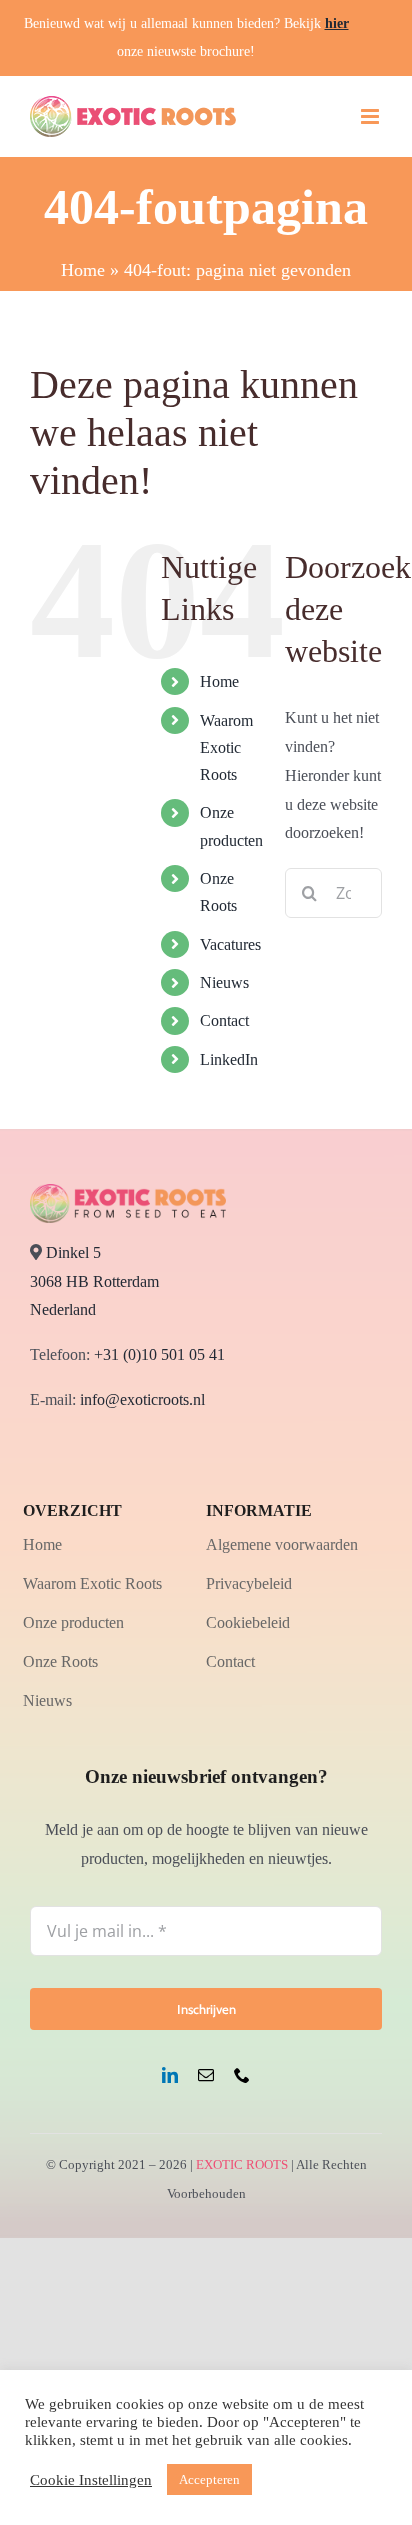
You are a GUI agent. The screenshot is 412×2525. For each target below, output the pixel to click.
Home (83, 270)
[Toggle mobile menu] (371, 116)
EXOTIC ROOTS (242, 2164)
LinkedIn (229, 1059)
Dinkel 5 (73, 1252)
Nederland (63, 1309)
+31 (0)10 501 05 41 (159, 1354)
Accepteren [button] (209, 2479)
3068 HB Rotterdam (94, 1281)
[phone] (242, 2075)
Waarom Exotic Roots (226, 747)
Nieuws (224, 982)
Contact (224, 1020)
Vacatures (230, 944)
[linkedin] (170, 2075)
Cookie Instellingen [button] (91, 2480)
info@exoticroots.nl (140, 1399)
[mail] (206, 2075)
